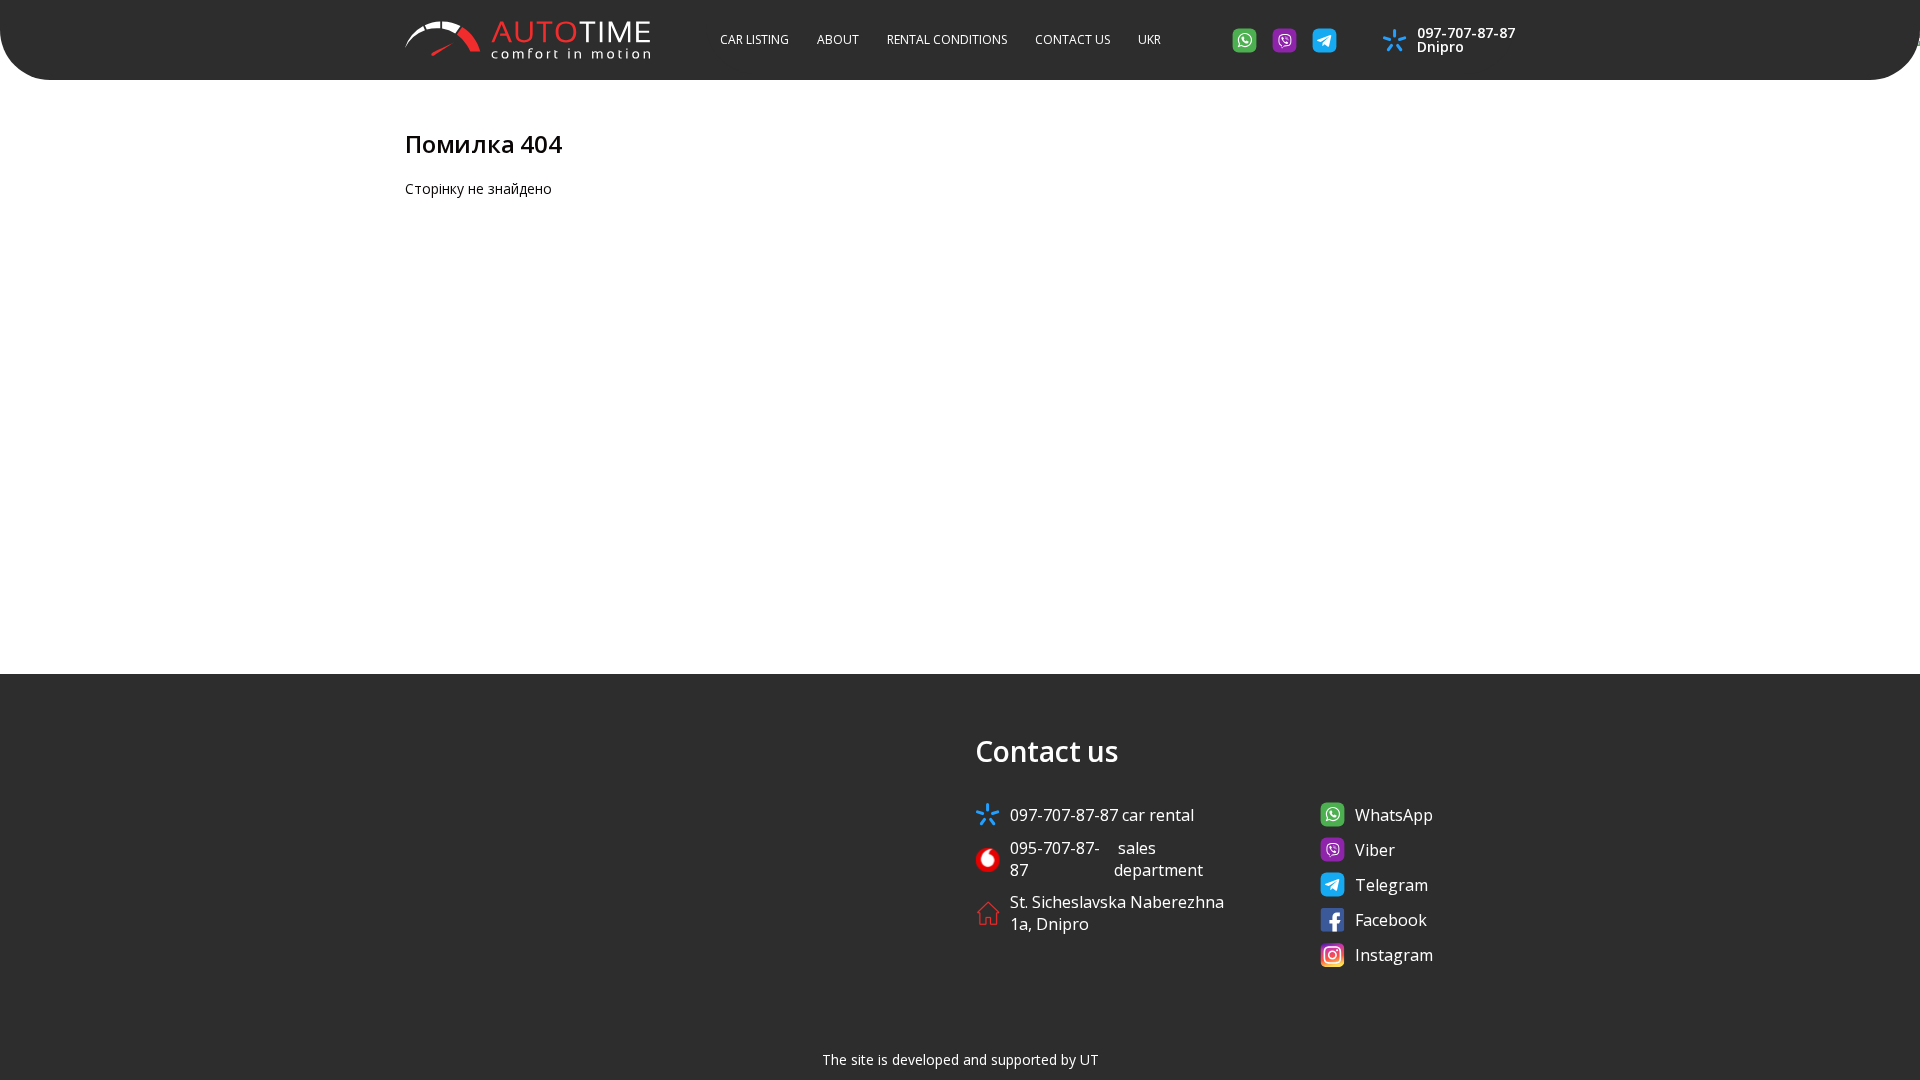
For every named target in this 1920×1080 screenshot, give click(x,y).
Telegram (1391, 885)
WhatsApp (1394, 815)
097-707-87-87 (1102, 815)
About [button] (838, 39)
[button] (1149, 40)
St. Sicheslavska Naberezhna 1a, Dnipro (1117, 913)
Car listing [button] (754, 39)
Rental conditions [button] (947, 39)
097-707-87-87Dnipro (1466, 40)
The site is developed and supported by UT (960, 1059)
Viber (1375, 850)
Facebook (1391, 920)
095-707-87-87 (1106, 859)
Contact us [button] (1072, 39)
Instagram (1394, 955)
